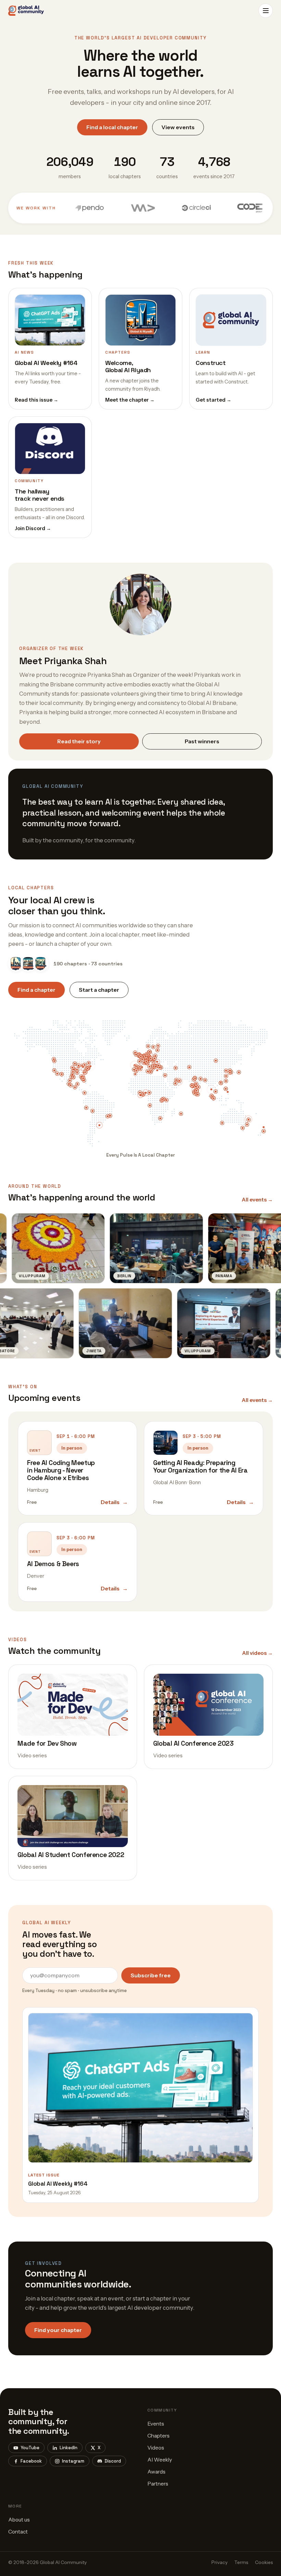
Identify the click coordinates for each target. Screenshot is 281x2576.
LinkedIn (69, 2448)
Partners (158, 2484)
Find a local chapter (112, 127)
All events (257, 1200)
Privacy (219, 2562)
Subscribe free (151, 1975)
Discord (113, 2461)
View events (178, 127)
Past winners (202, 741)
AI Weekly (160, 2460)
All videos (258, 1653)
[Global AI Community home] (26, 11)
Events (156, 2424)
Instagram (73, 2461)
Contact (18, 2532)
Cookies (264, 2562)
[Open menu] (266, 11)
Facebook (31, 2461)
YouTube (30, 2448)
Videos (156, 2448)
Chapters (158, 2436)
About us (19, 2520)
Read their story (79, 741)
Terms (241, 2562)
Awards (156, 2472)
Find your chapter (58, 2330)
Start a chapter (99, 990)
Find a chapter (36, 990)
